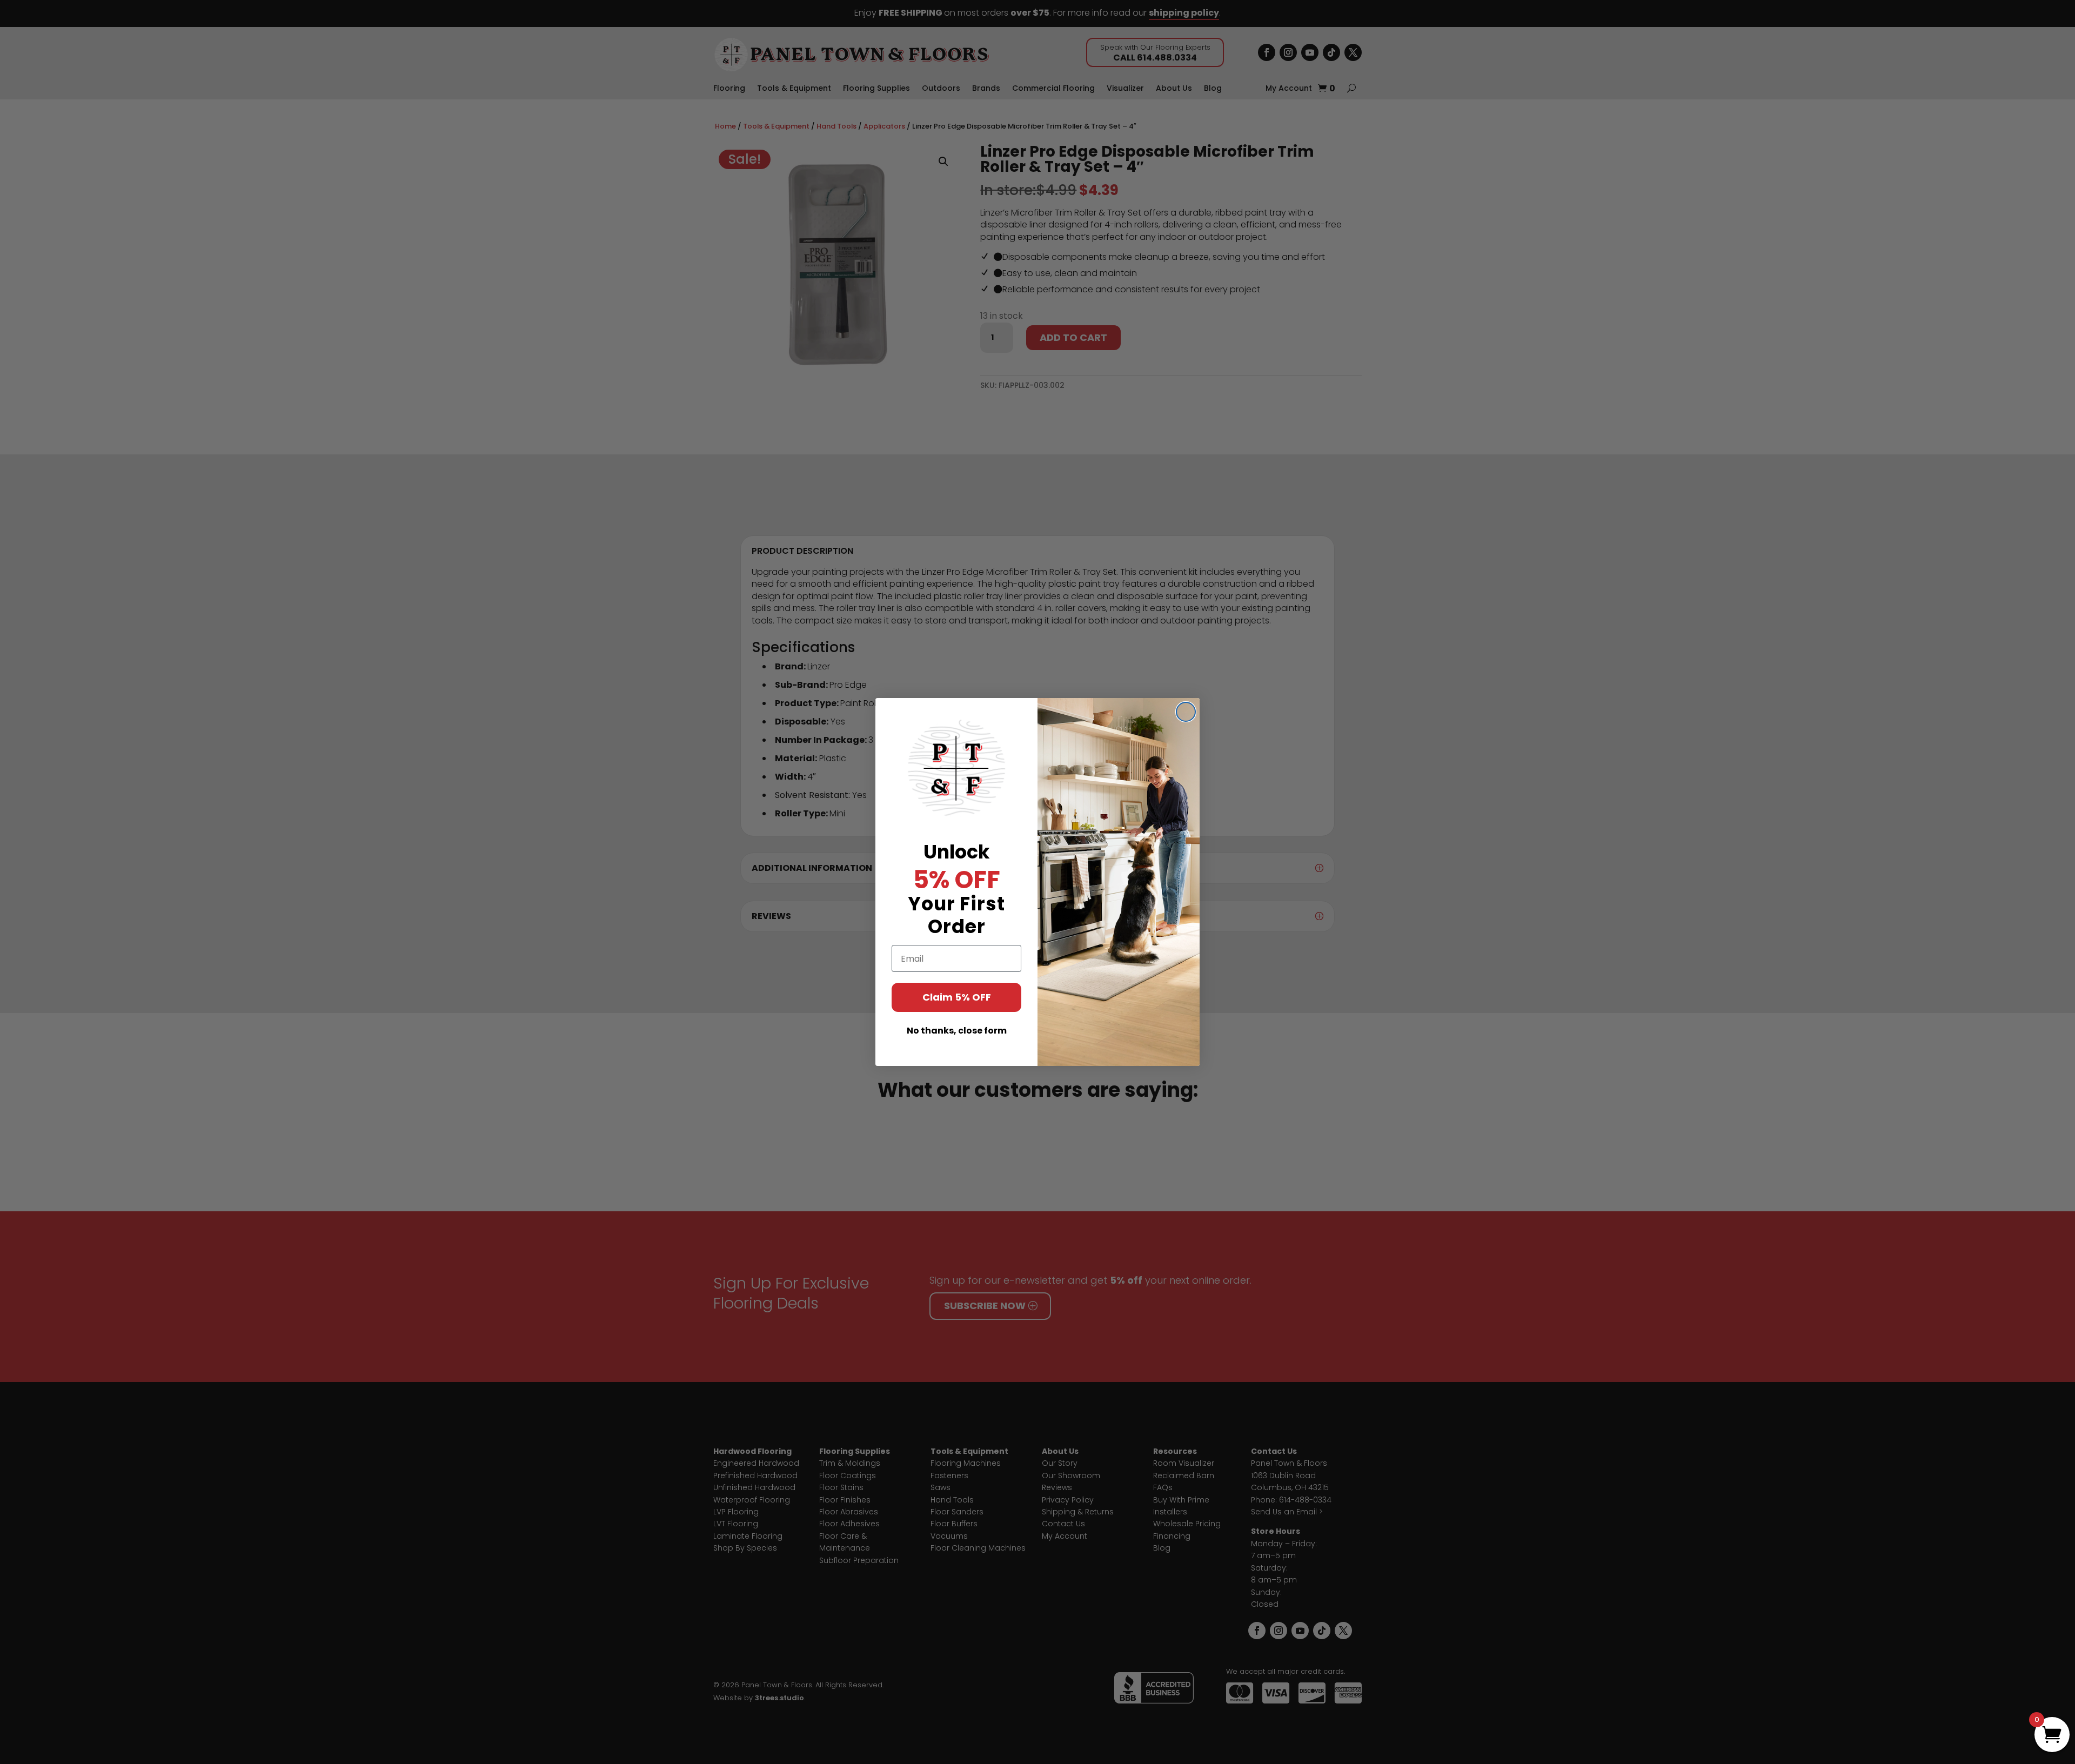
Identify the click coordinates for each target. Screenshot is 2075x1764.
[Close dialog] (1186, 712)
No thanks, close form (957, 1031)
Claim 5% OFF (957, 997)
